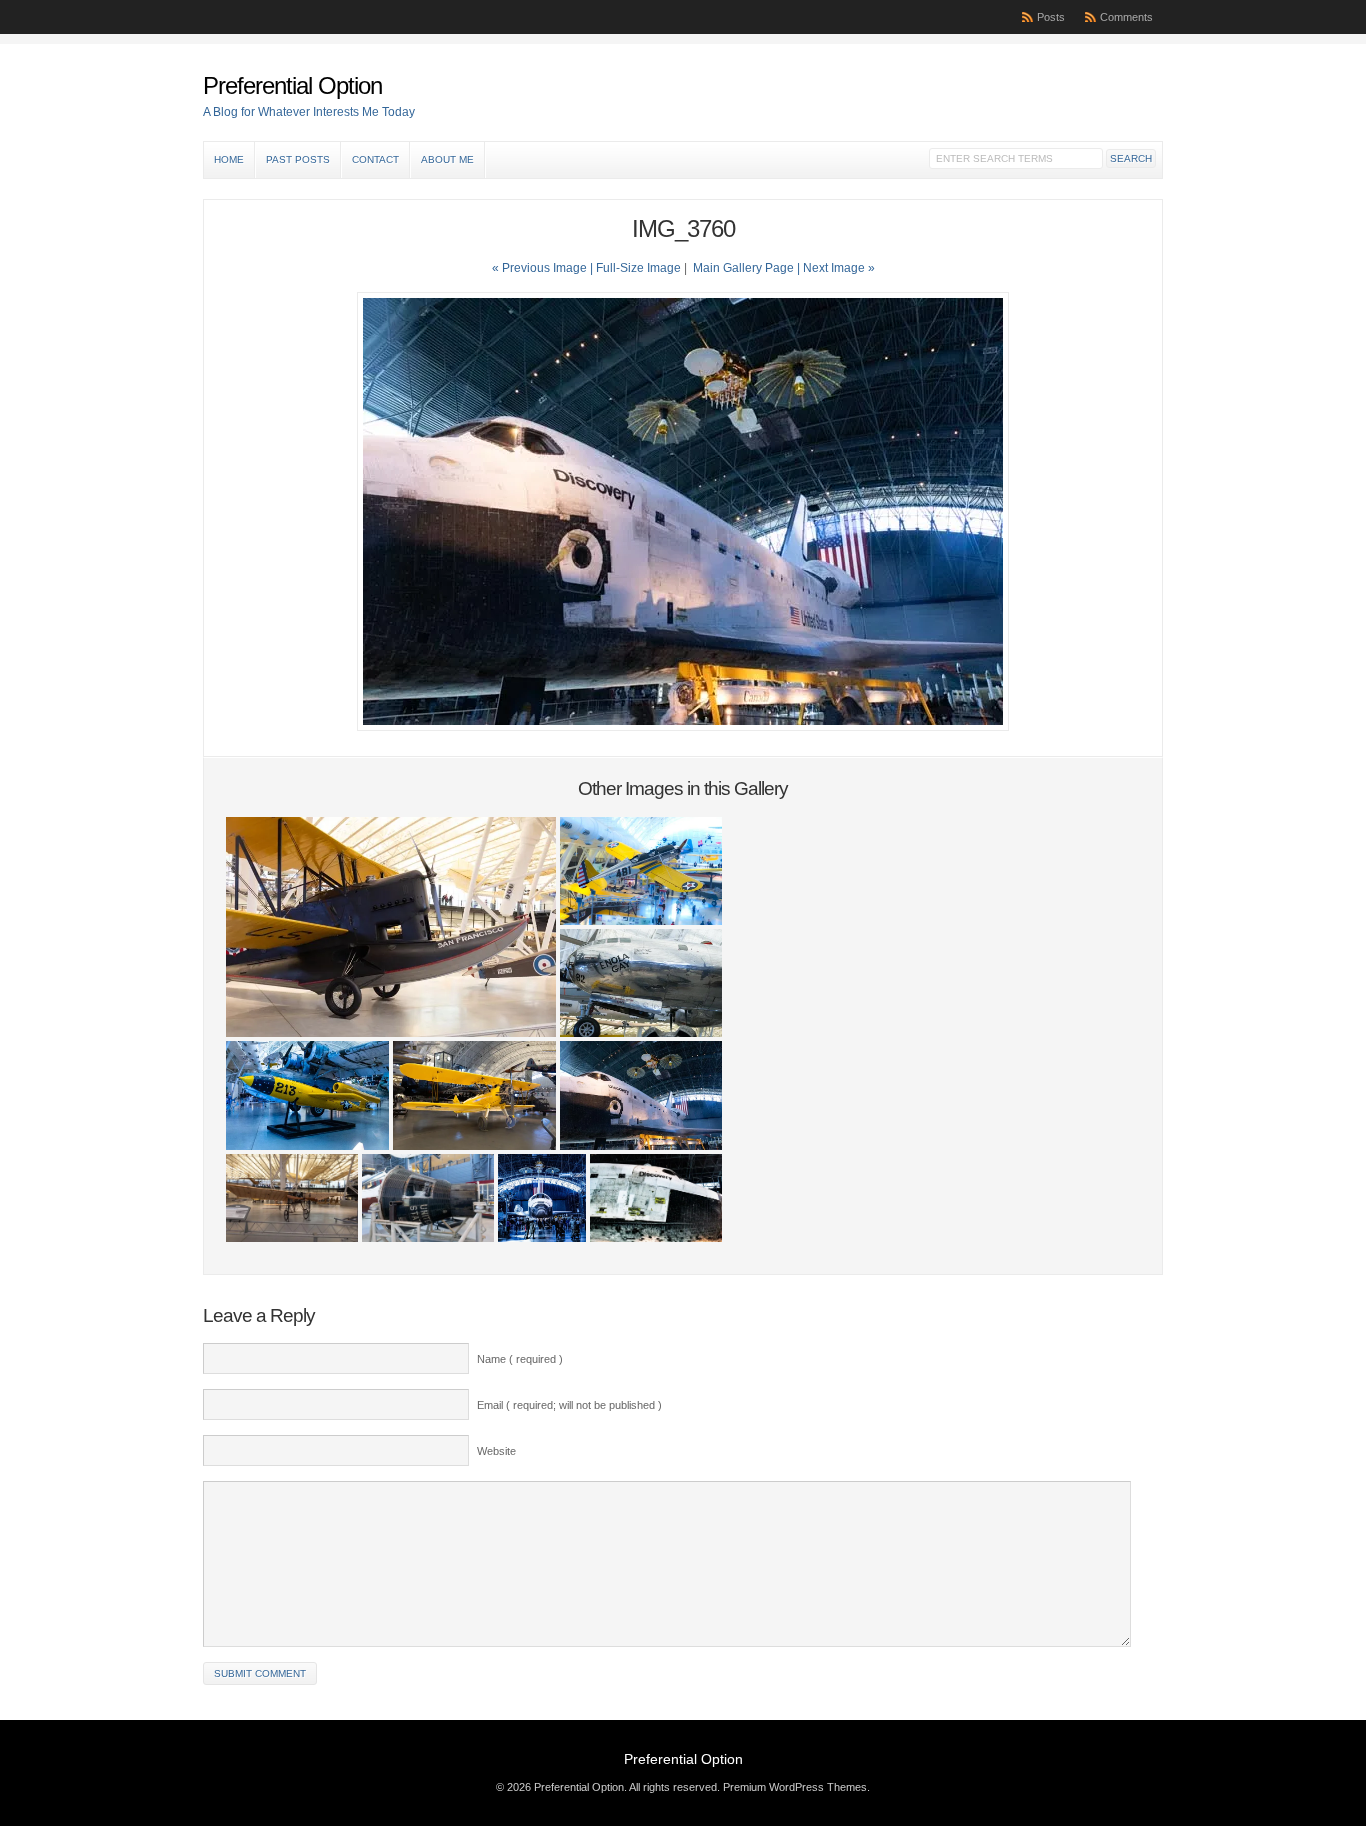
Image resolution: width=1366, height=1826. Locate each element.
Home (229, 159)
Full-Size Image (638, 268)
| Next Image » (836, 268)
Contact (375, 159)
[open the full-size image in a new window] (683, 727)
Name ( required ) (520, 1359)
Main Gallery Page (743, 268)
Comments (1126, 17)
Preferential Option (292, 85)
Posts (1051, 17)
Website (496, 1451)
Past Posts (298, 159)
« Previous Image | (544, 268)
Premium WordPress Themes (795, 1787)
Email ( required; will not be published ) (569, 1405)
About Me (447, 159)
